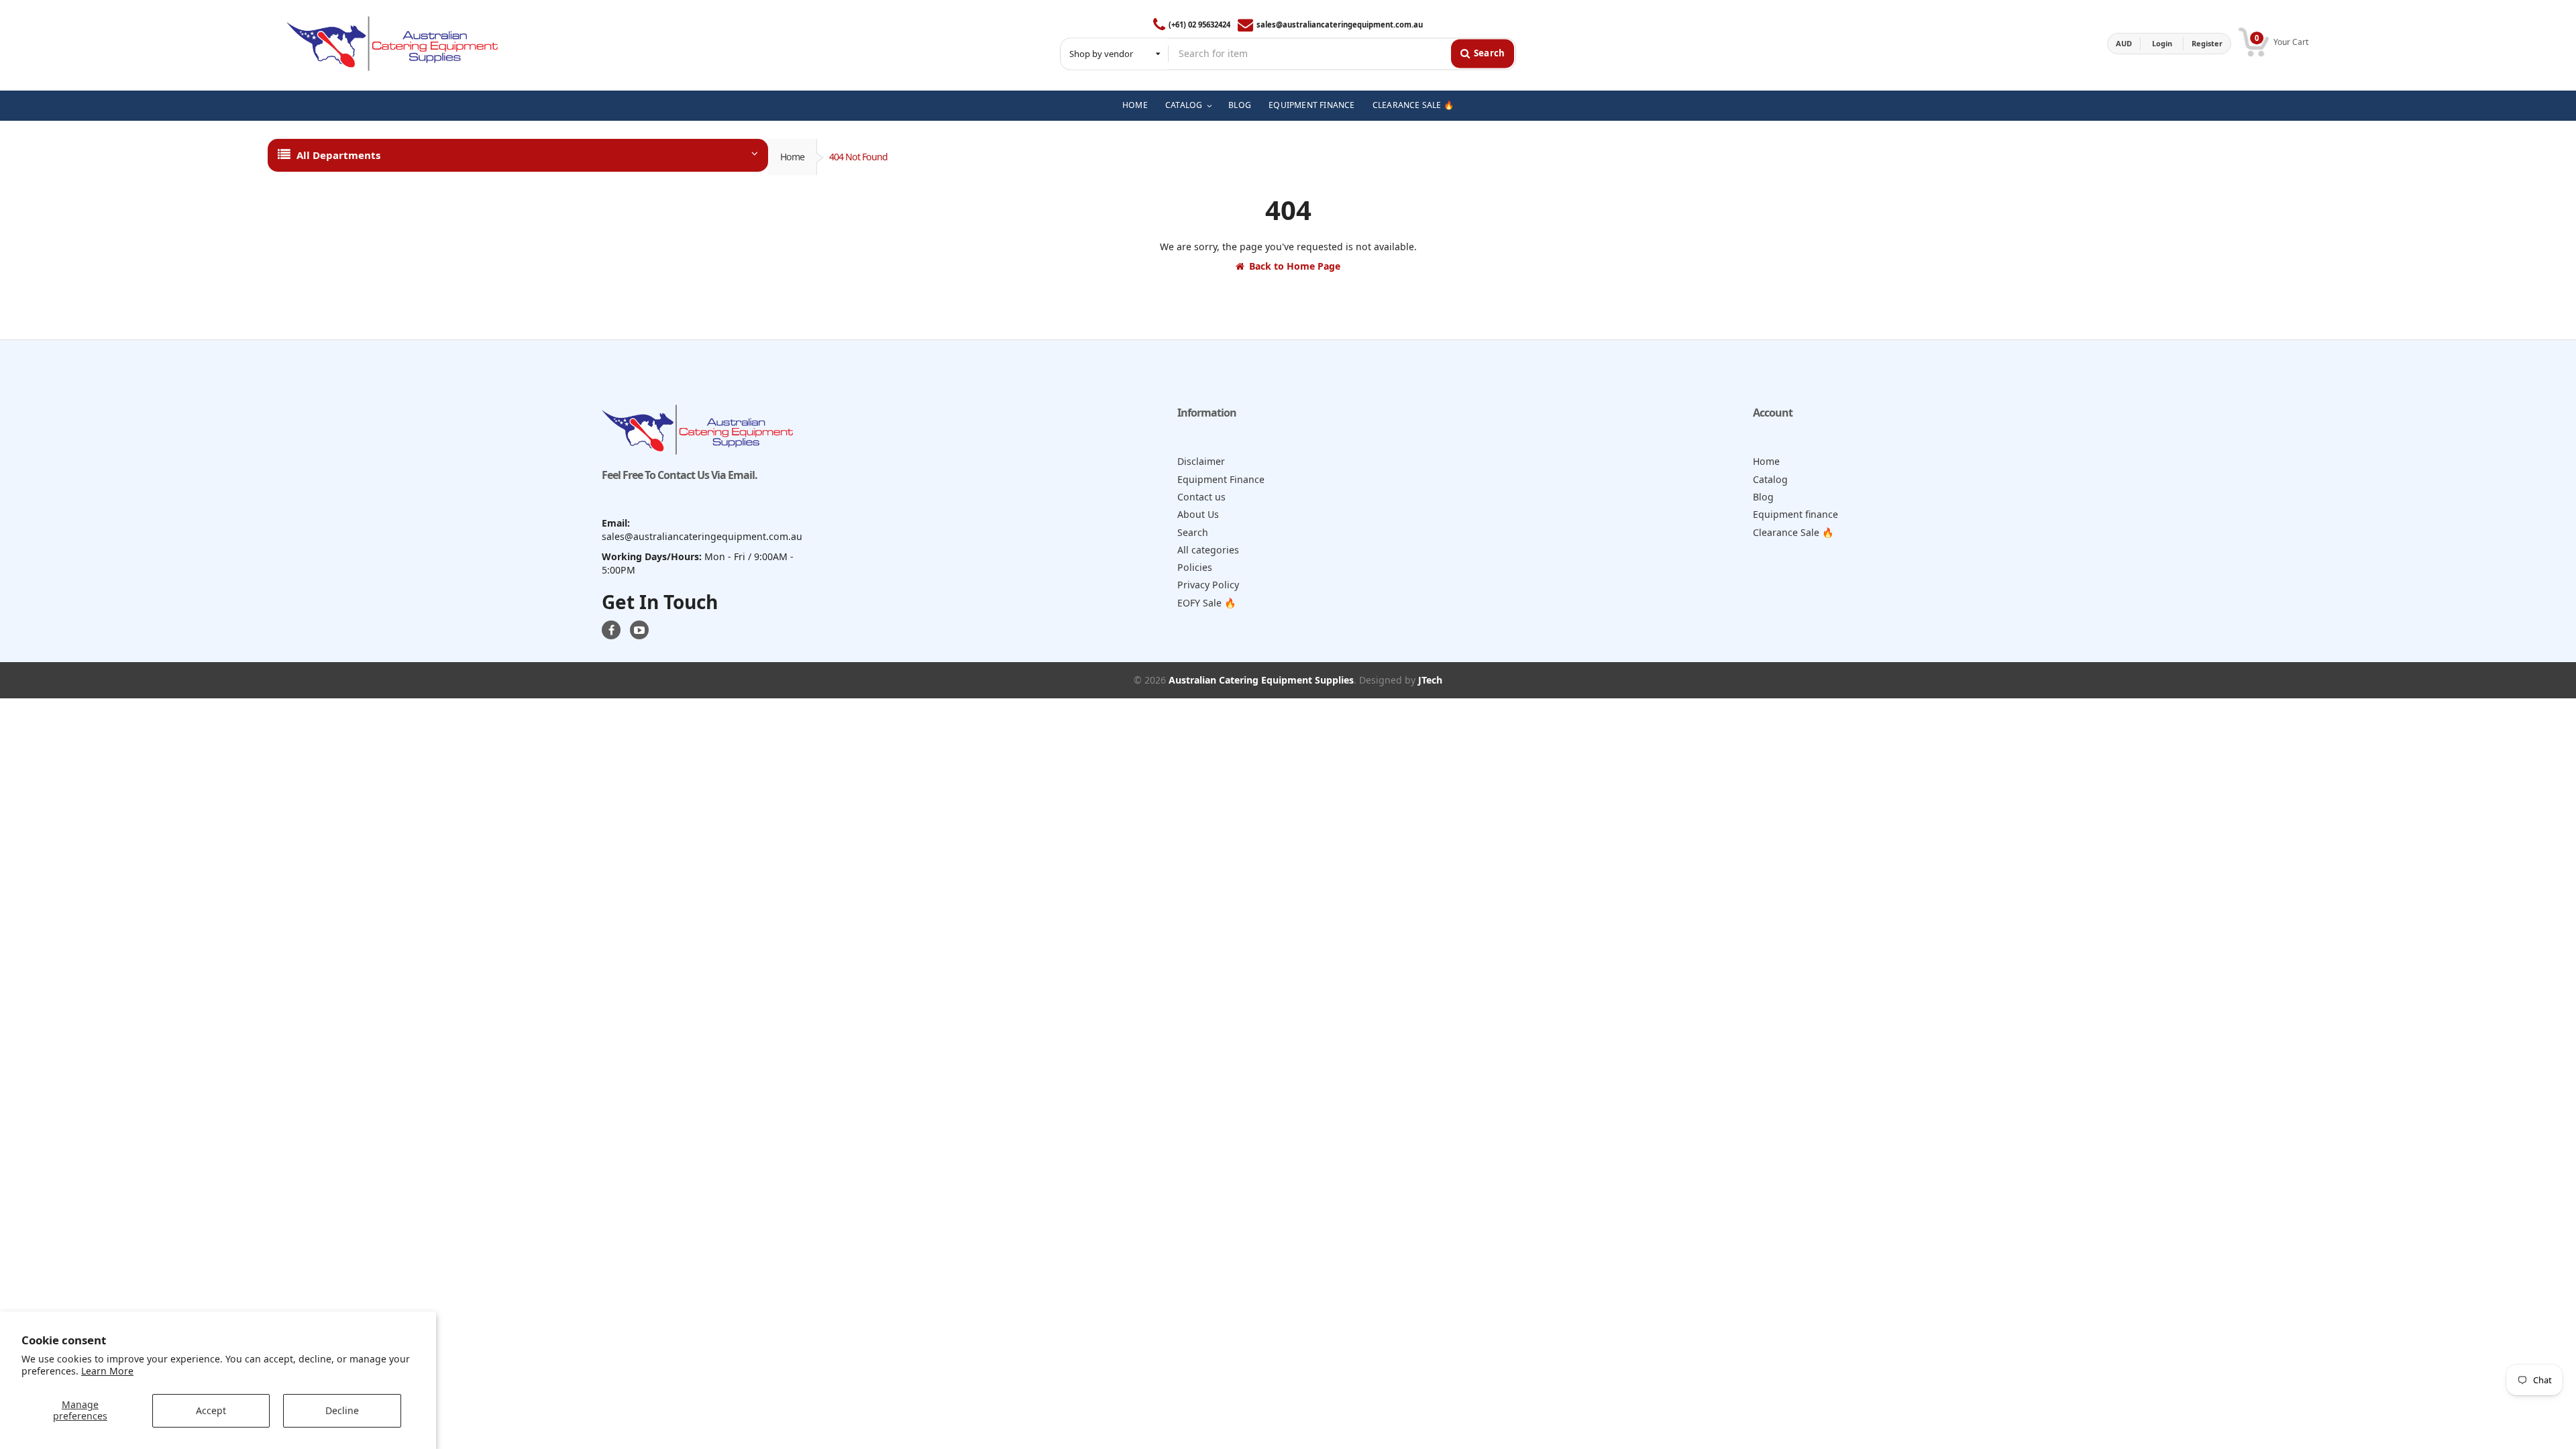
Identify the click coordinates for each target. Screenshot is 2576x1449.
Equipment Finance (1221, 479)
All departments (338, 155)
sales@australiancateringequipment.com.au (1340, 24)
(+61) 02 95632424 (1199, 24)
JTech (1430, 680)
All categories (1208, 550)
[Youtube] (639, 630)
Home (792, 157)
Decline (342, 1410)
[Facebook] (611, 630)
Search (1193, 532)
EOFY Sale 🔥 (1207, 603)
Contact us (1201, 497)
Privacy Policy (1208, 585)
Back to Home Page (1295, 266)
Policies (1195, 567)
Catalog (1770, 479)
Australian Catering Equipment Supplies (1261, 680)
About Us (1198, 514)
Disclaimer (1201, 461)
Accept (211, 1410)
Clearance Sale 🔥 (1793, 532)
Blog (1763, 497)
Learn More (107, 1371)
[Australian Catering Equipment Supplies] (392, 44)
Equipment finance (1795, 514)
